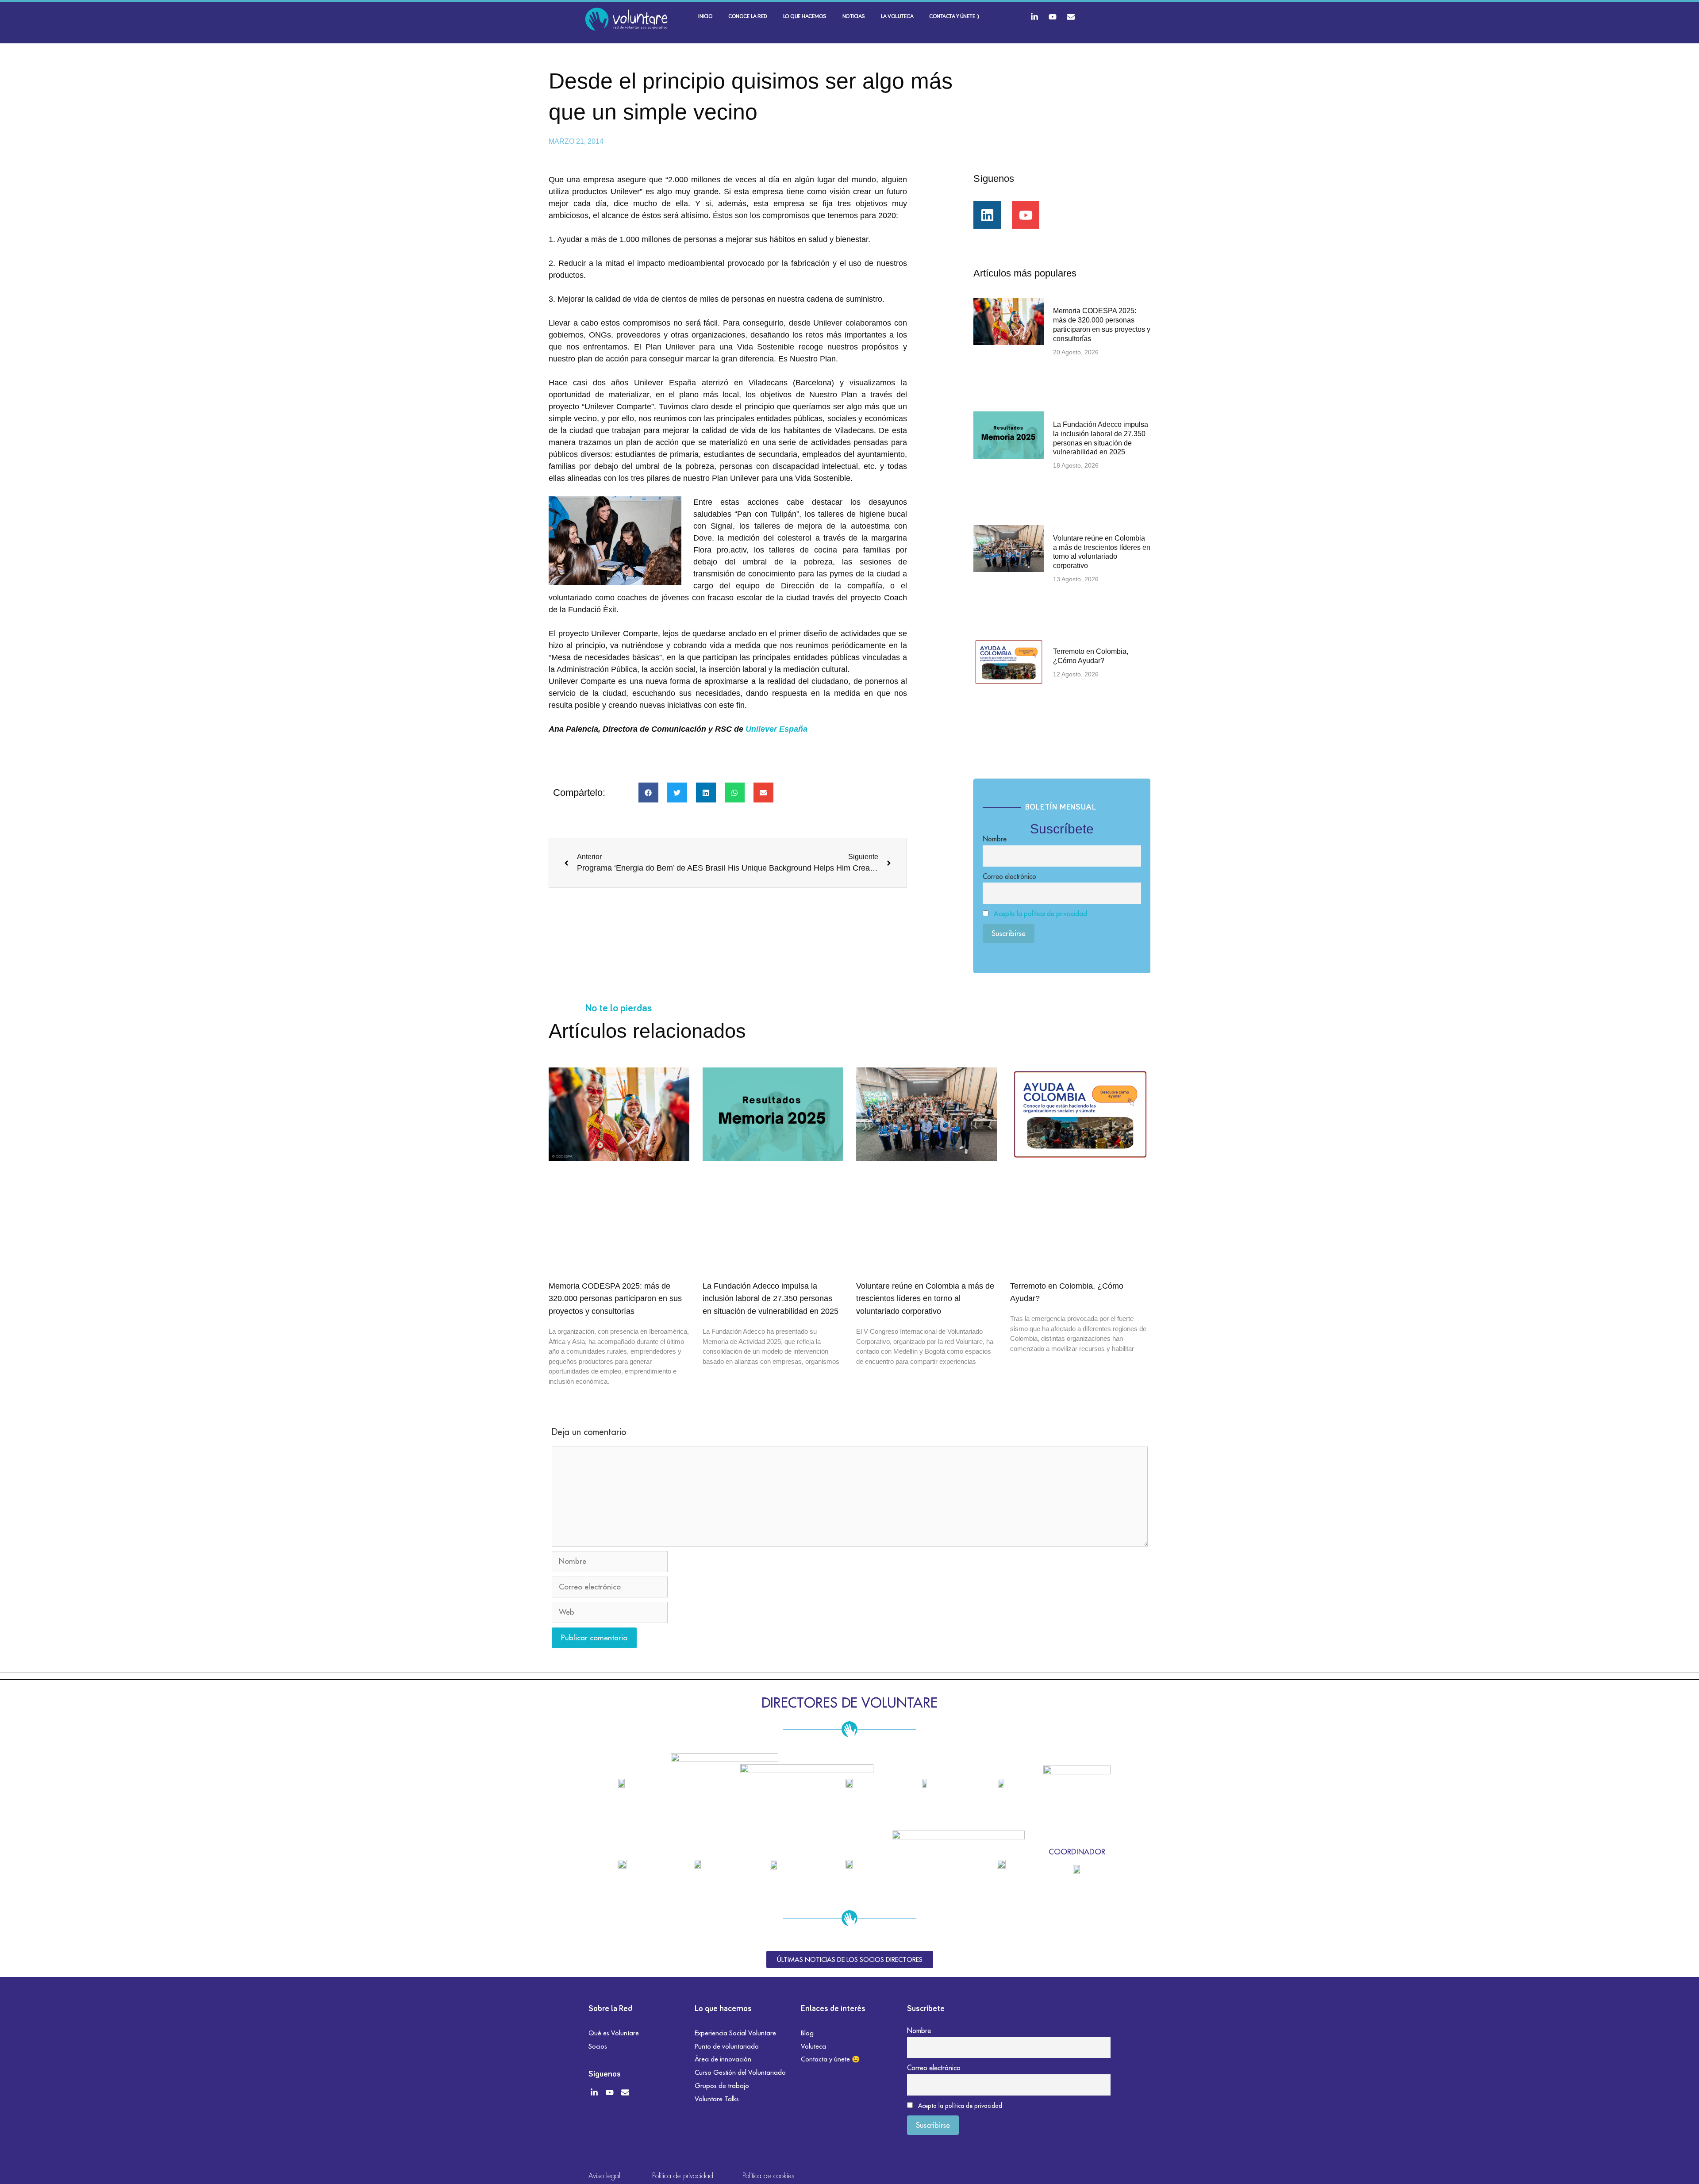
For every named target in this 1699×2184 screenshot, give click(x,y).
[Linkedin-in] (1034, 17)
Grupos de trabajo (722, 2086)
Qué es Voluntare (614, 2033)
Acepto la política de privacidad (1040, 914)
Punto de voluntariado (727, 2046)
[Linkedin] (987, 215)
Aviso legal (604, 2176)
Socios (598, 2046)
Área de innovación (723, 2059)
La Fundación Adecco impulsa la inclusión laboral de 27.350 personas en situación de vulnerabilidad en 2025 (771, 1299)
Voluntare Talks (717, 2099)
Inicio (705, 17)
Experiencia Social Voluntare (735, 2033)
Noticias (854, 17)
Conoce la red (748, 17)
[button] (648, 793)
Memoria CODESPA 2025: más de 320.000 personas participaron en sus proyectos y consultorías (615, 1299)
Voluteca (813, 2046)
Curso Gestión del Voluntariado (740, 2072)
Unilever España (776, 729)
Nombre (995, 839)
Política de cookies (769, 2176)
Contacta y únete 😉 (830, 2059)
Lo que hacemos (805, 17)
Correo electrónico (1009, 876)
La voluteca (897, 17)
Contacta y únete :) (954, 17)
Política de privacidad (683, 2176)
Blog (807, 2033)
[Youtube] (1053, 17)
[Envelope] (1071, 17)
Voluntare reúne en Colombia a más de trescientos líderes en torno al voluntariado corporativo (925, 1299)
